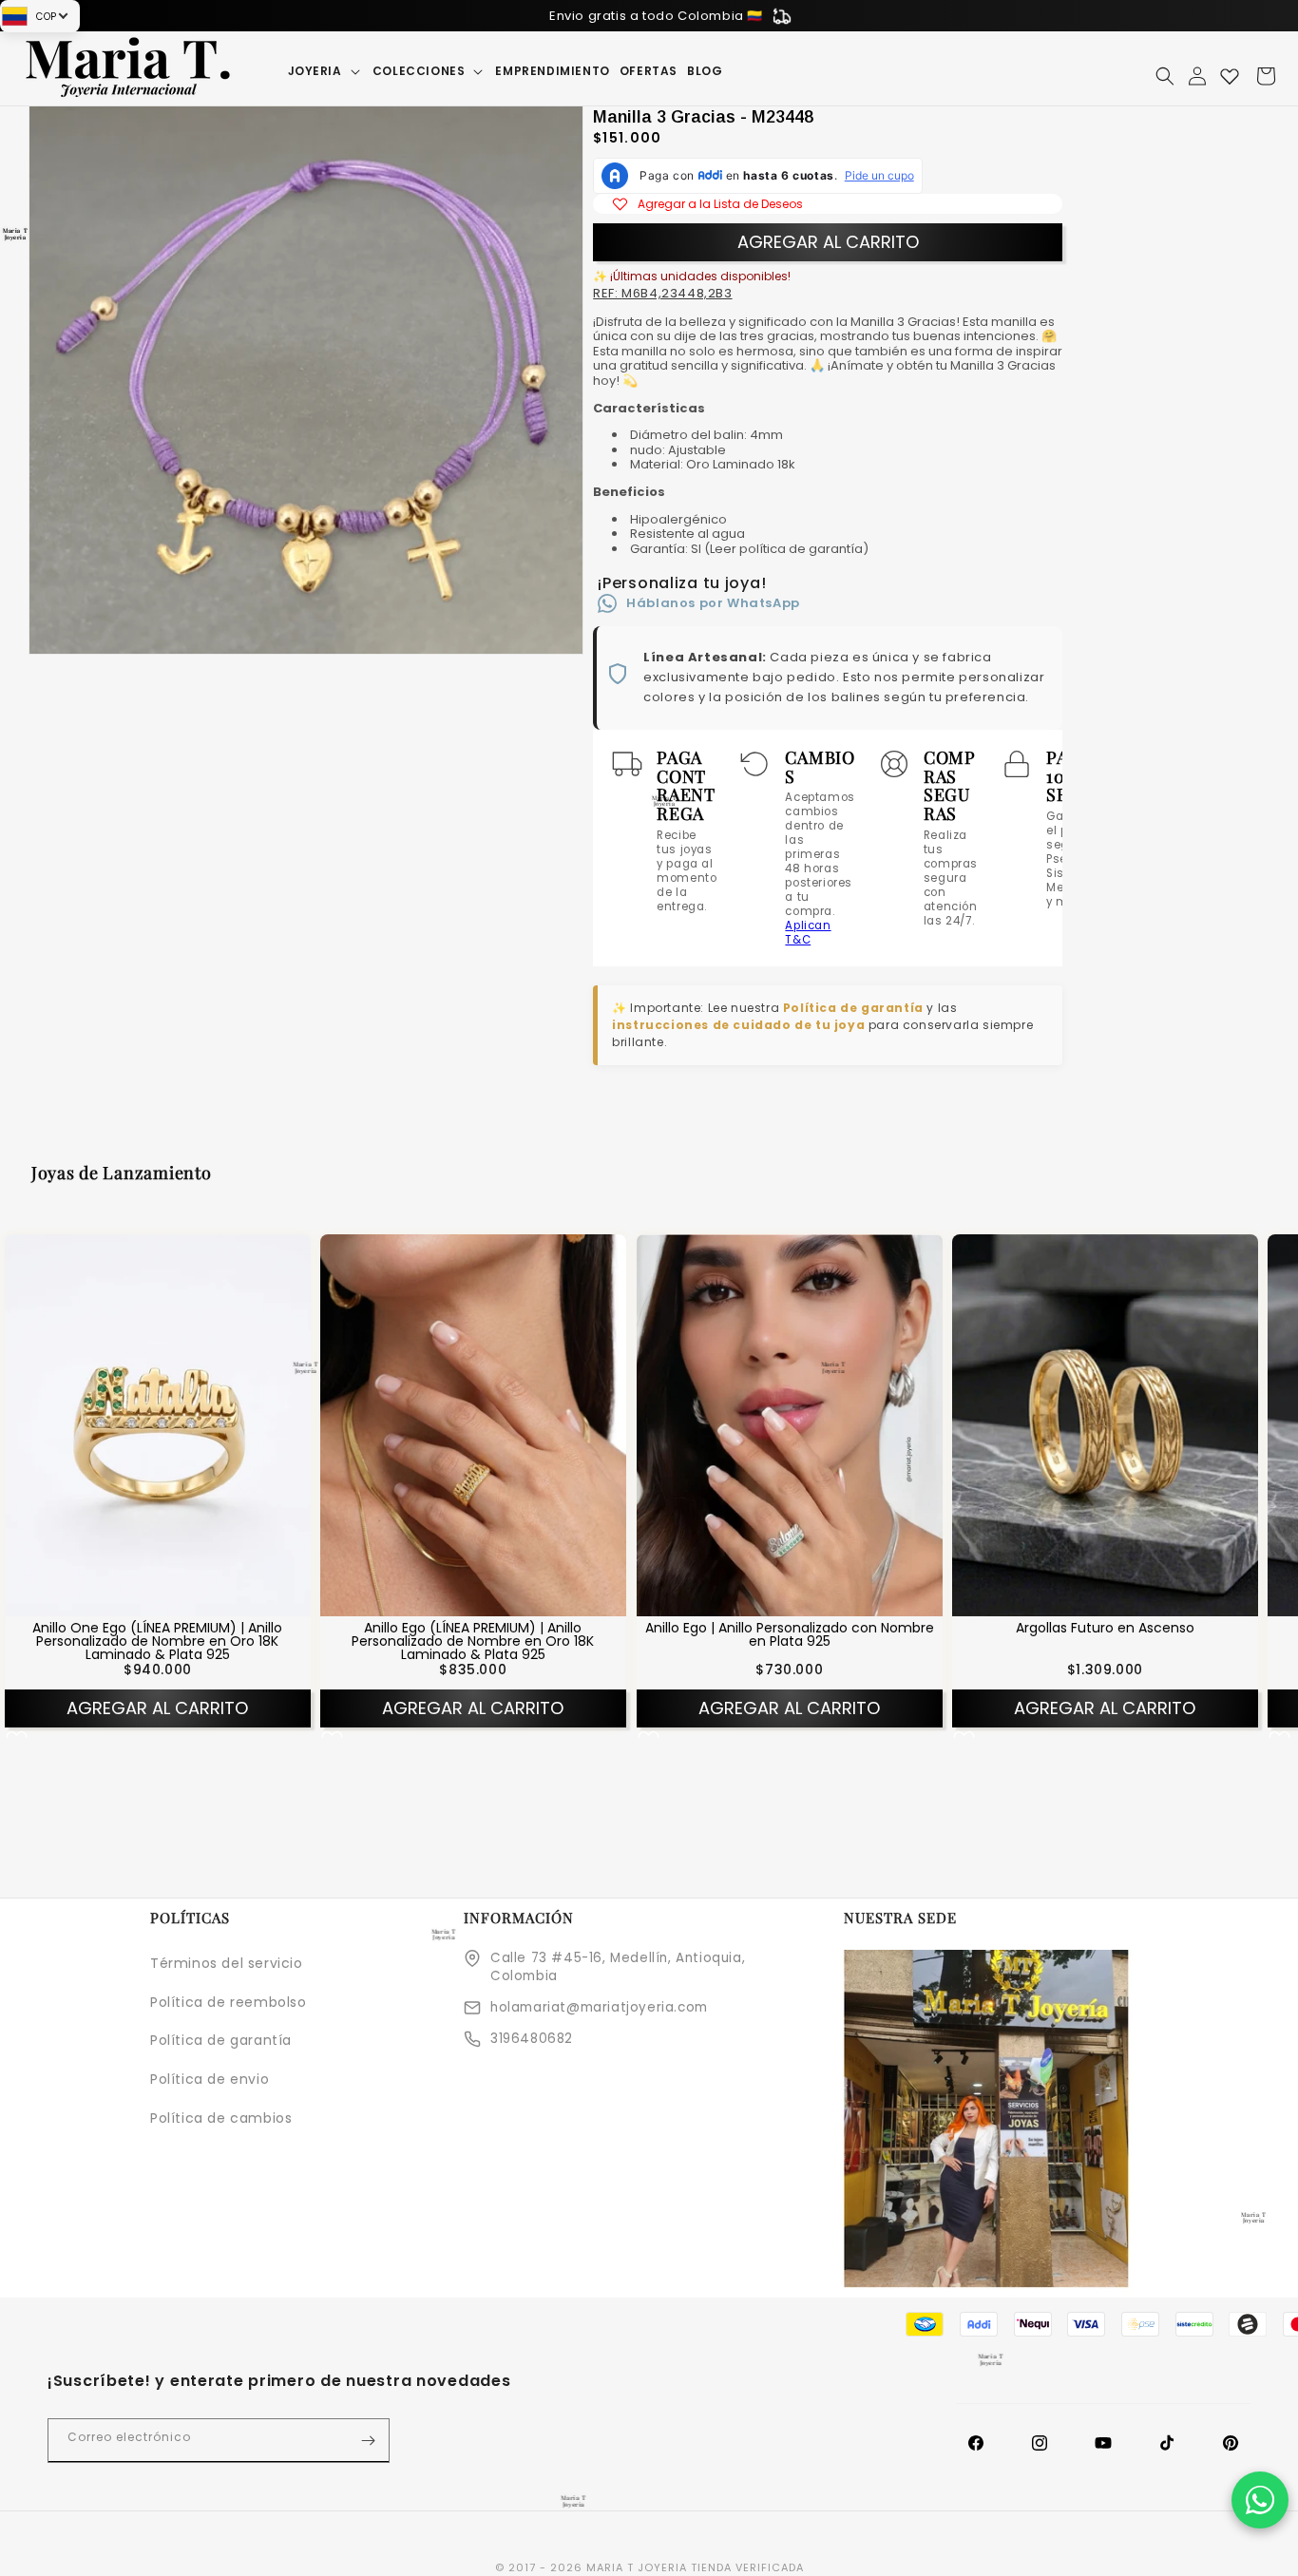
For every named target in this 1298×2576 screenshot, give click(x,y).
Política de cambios (221, 2118)
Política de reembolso (229, 2002)
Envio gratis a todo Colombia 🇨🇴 (656, 16)
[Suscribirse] (368, 2441)
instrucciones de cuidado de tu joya (738, 1025)
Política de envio (210, 2079)
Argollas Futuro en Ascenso (1105, 1629)
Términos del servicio (227, 1963)
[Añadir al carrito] (182, 1602)
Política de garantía (853, 1008)
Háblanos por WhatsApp (713, 603)
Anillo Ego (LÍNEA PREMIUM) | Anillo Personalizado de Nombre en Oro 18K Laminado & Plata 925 (474, 1642)
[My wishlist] (1230, 76)
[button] (325, 71)
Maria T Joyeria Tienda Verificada (695, 2567)
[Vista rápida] (133, 1602)
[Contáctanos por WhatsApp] (1260, 2500)
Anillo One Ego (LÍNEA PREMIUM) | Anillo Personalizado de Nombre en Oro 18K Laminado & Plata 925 (157, 1642)
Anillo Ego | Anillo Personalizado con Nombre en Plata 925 (789, 1635)
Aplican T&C (808, 933)
